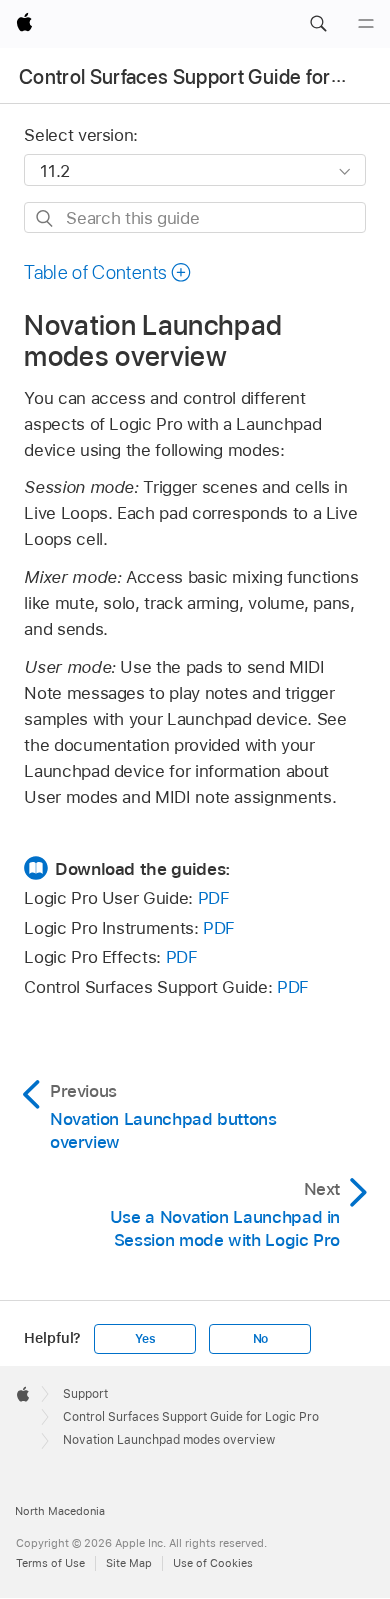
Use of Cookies (213, 1563)
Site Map (129, 1563)
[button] (318, 24)
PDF (214, 898)
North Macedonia (60, 1511)
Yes (145, 1339)
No (261, 1339)
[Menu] (366, 24)
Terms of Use (50, 1563)
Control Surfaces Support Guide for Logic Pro (191, 1417)
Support (85, 1394)
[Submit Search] (45, 218)
